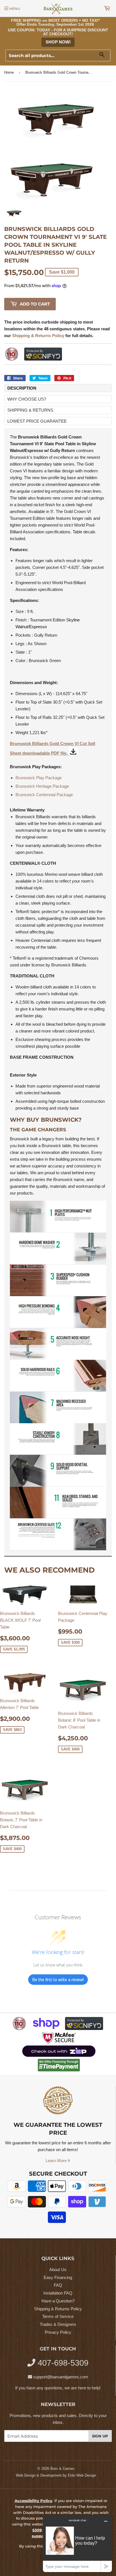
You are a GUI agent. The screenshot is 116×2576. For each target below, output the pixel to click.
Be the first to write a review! (58, 1980)
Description (22, 388)
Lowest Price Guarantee (37, 421)
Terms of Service (58, 2316)
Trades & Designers (58, 2324)
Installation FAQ (58, 2293)
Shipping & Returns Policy (58, 2309)
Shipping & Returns (30, 410)
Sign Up (100, 2436)
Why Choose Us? (27, 399)
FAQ (58, 2285)
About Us (58, 2270)
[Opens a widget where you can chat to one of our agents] (77, 2544)
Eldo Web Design (82, 2475)
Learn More (57, 2161)
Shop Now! (58, 42)
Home (9, 72)
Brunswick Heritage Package (42, 786)
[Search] (104, 56)
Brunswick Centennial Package (45, 795)
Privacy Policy (58, 2332)
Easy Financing (58, 2277)
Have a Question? (58, 2301)
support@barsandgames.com (61, 2377)
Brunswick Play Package (39, 778)
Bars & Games (63, 2469)
